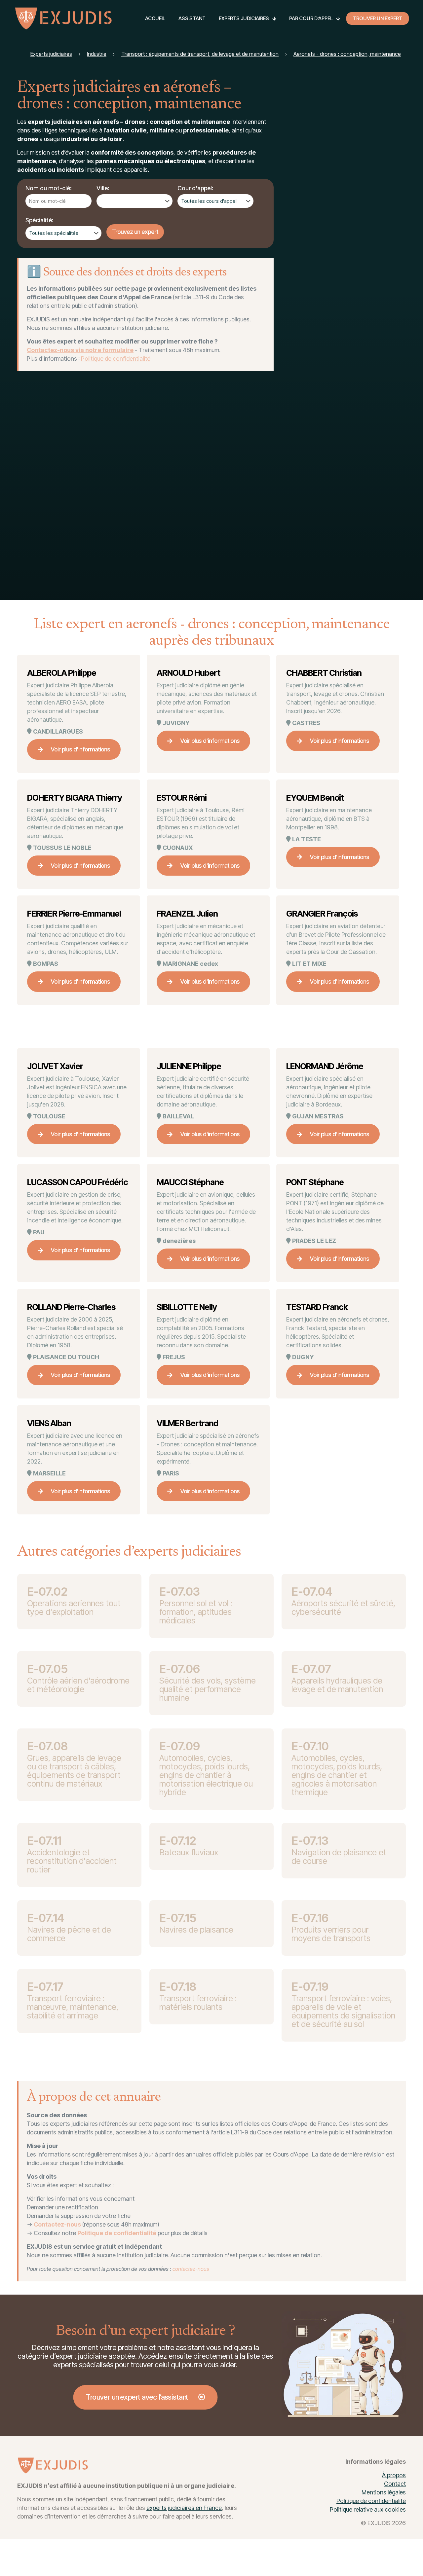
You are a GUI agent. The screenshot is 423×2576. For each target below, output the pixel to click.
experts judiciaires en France (184, 2508)
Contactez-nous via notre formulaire (80, 350)
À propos (394, 2475)
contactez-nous (191, 2269)
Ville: (103, 188)
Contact (395, 2484)
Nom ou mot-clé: (49, 188)
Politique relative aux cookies (368, 2509)
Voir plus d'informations (80, 749)
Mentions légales (384, 2492)
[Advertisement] (356, 483)
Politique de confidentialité (116, 359)
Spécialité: (39, 220)
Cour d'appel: (195, 188)
